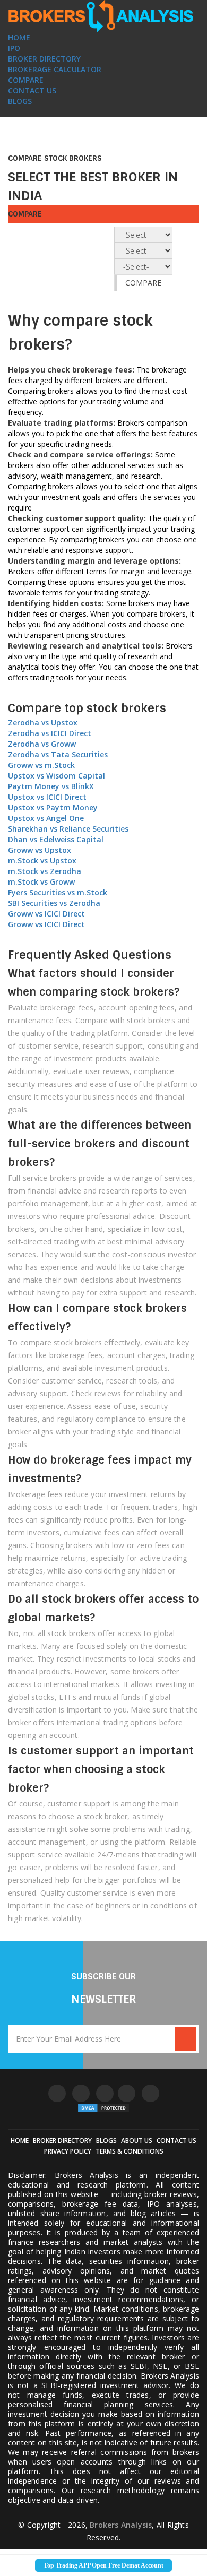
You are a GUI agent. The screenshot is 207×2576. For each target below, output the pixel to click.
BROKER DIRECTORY (44, 59)
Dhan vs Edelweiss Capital (56, 839)
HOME (19, 37)
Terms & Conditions (130, 2151)
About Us (137, 2141)
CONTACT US (32, 90)
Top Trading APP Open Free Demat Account (103, 2565)
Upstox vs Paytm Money (53, 807)
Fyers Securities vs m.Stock (58, 892)
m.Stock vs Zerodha (45, 871)
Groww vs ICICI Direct (46, 914)
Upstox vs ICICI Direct (47, 797)
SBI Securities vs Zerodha (54, 903)
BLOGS (20, 101)
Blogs (106, 2141)
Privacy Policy (68, 2151)
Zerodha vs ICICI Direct (50, 733)
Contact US (176, 2141)
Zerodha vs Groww (42, 744)
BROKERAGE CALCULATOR (55, 69)
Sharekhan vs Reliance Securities (68, 829)
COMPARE (26, 80)
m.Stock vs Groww (41, 882)
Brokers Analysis (121, 2525)
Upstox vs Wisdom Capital (57, 776)
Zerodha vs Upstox (43, 723)
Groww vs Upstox (40, 850)
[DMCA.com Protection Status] (103, 2108)
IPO (14, 48)
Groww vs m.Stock (41, 765)
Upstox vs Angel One (46, 818)
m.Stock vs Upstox (42, 861)
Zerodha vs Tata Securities (58, 754)
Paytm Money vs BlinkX (51, 786)
